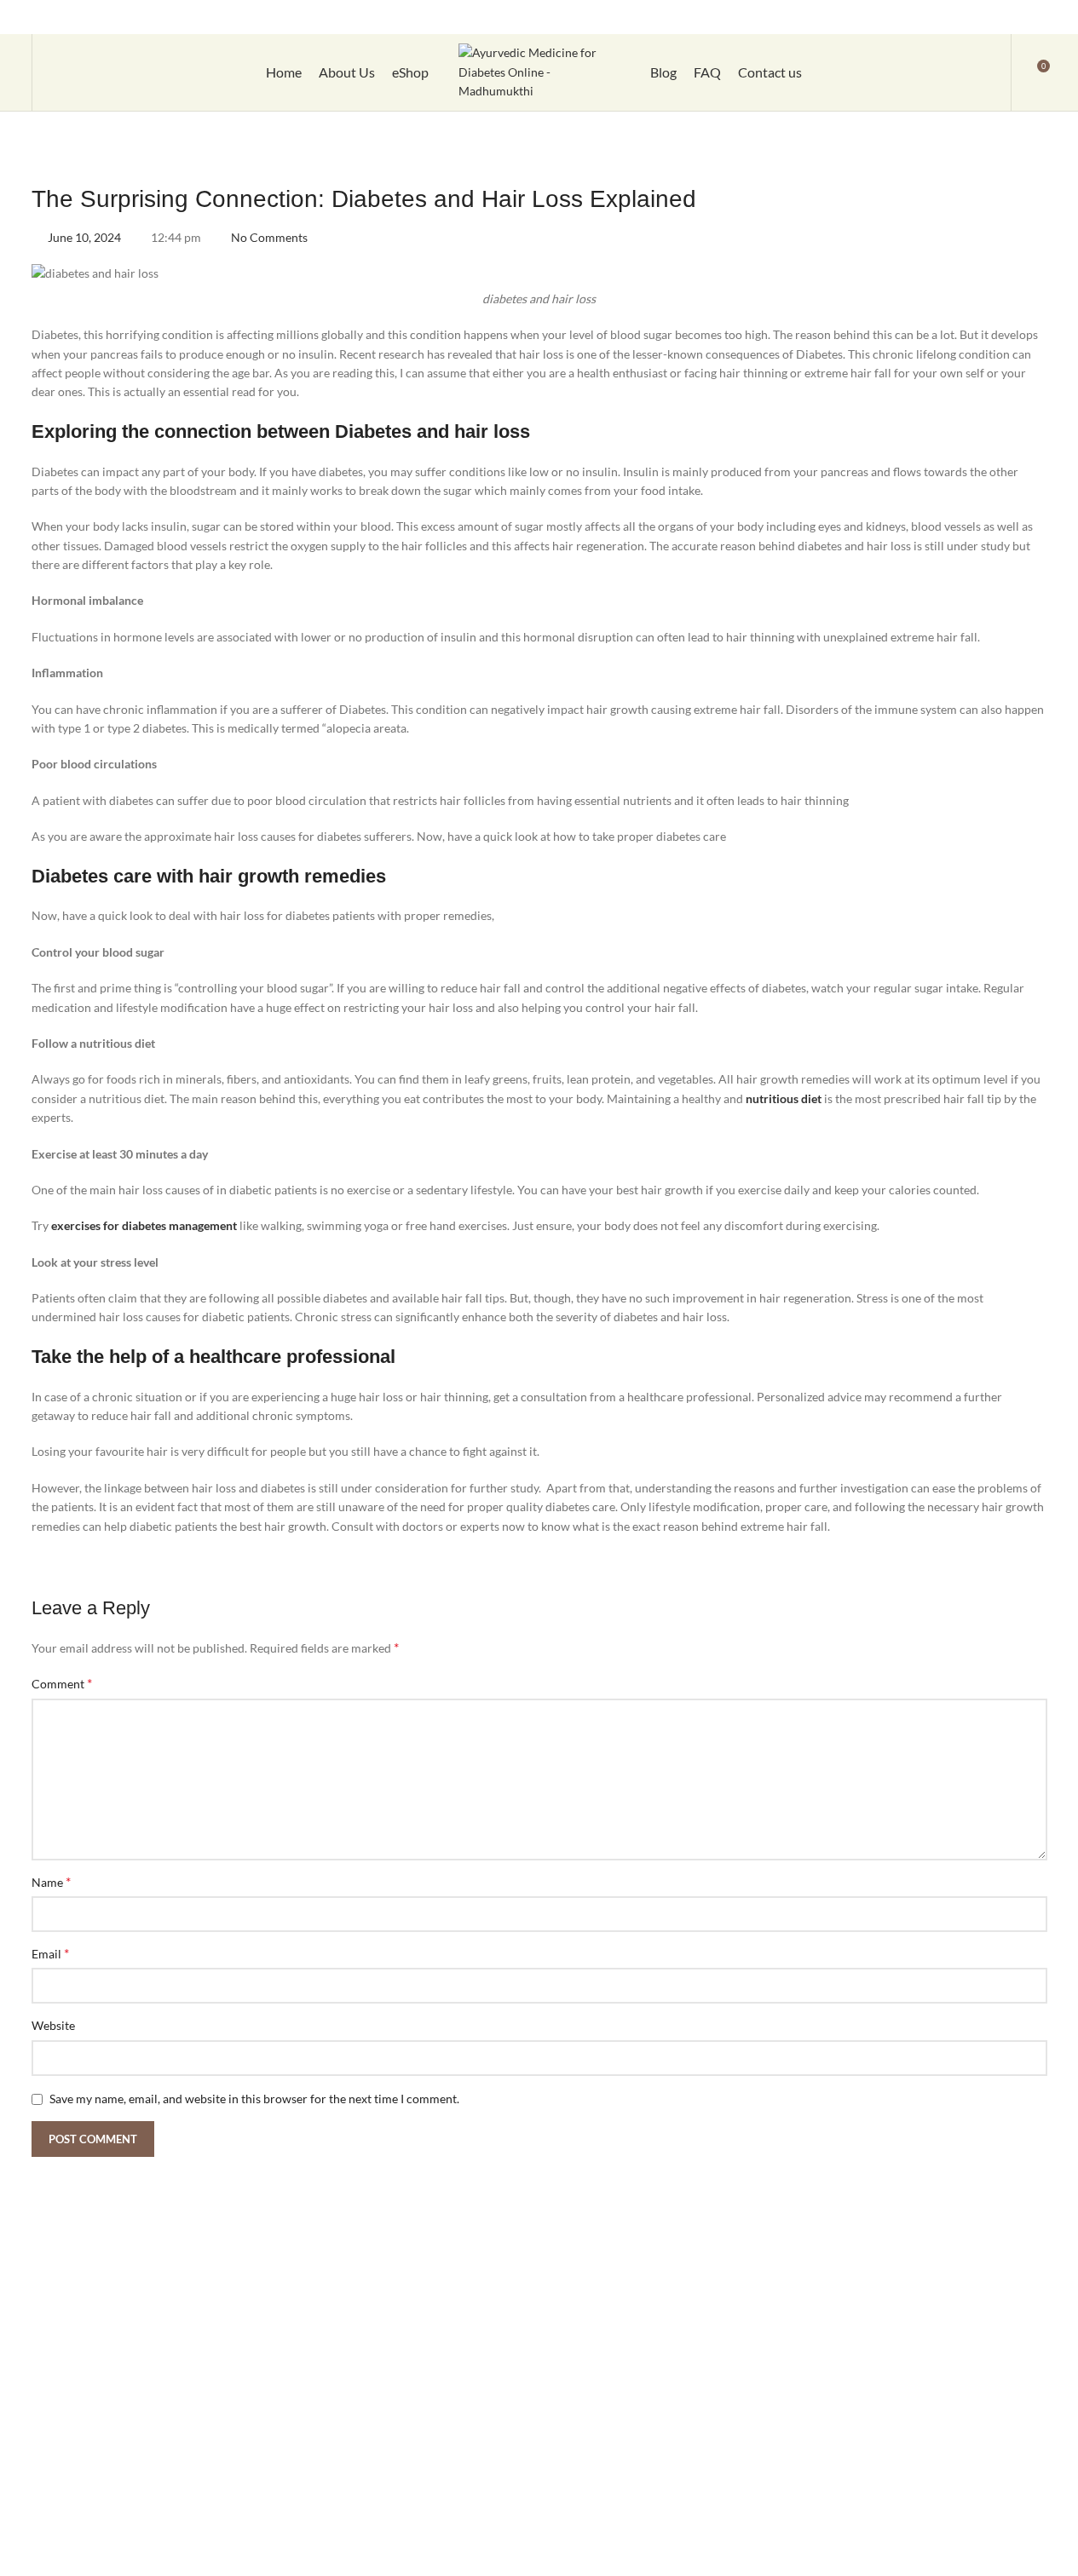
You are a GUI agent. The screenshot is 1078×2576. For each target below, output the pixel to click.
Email (50, 1953)
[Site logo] (539, 71)
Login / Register (681, 17)
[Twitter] (955, 17)
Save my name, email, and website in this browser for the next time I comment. (254, 2099)
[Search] (56, 72)
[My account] (987, 72)
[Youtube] (985, 17)
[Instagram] (925, 17)
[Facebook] (896, 17)
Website (53, 2025)
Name (51, 1881)
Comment (62, 1683)
